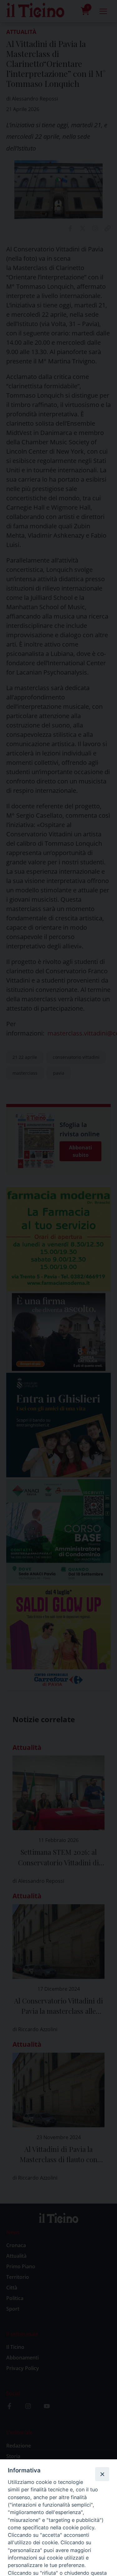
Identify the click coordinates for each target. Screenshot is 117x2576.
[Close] (102, 2474)
